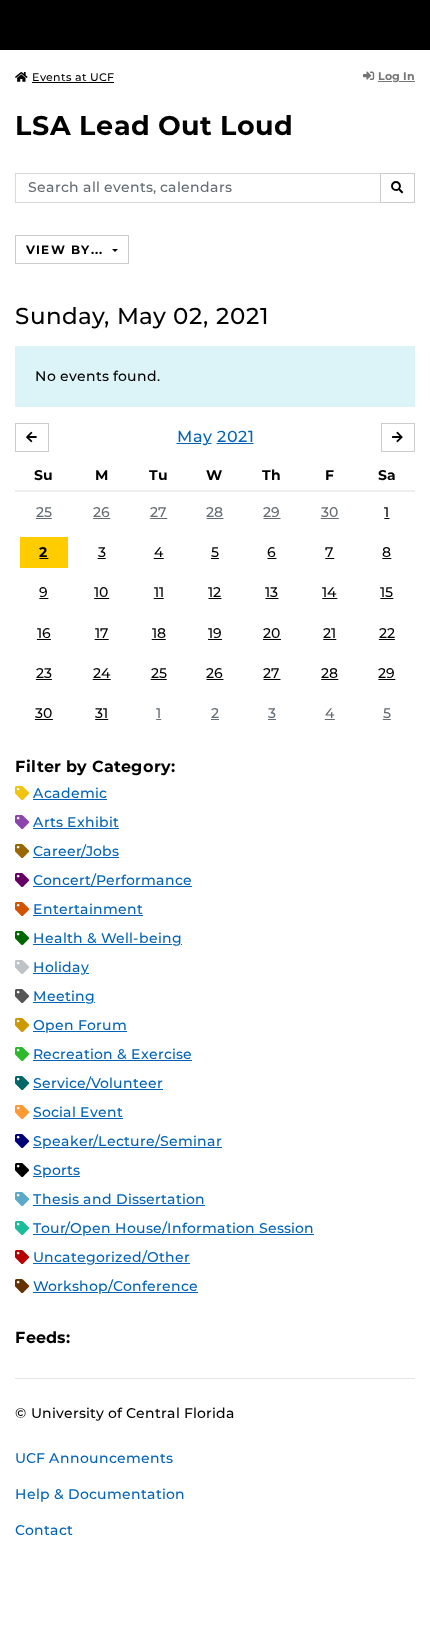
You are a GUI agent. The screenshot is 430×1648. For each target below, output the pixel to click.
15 (386, 592)
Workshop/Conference (115, 1286)
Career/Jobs (76, 851)
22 (387, 633)
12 (214, 592)
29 (271, 512)
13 (271, 592)
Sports (56, 1170)
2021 (235, 436)
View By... (67, 249)
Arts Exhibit (76, 822)
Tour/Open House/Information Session (173, 1228)
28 (214, 512)
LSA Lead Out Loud (154, 125)
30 (330, 512)
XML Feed (198, 1337)
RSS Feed (164, 1337)
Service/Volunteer (98, 1083)
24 (102, 673)
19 (215, 633)
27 (158, 512)
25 (44, 512)
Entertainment (88, 909)
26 (101, 512)
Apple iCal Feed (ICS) (96, 1337)
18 (159, 633)
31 (101, 713)
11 (159, 592)
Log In (396, 76)
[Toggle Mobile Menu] (410, 23)
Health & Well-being (107, 938)
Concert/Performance (112, 880)
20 (272, 633)
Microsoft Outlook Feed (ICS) (130, 1337)
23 (44, 673)
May (194, 436)
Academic (70, 793)
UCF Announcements (94, 1458)
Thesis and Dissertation (119, 1199)
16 (44, 633)
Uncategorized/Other (111, 1257)
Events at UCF (73, 77)
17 (102, 633)
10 (101, 592)
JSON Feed (232, 1337)
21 (329, 633)
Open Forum (80, 1025)
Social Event (78, 1112)
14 (329, 592)
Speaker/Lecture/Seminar (127, 1141)
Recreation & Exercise (112, 1054)
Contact (44, 1530)
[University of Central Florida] (152, 24)
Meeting (64, 996)
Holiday (61, 967)
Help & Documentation (100, 1494)
